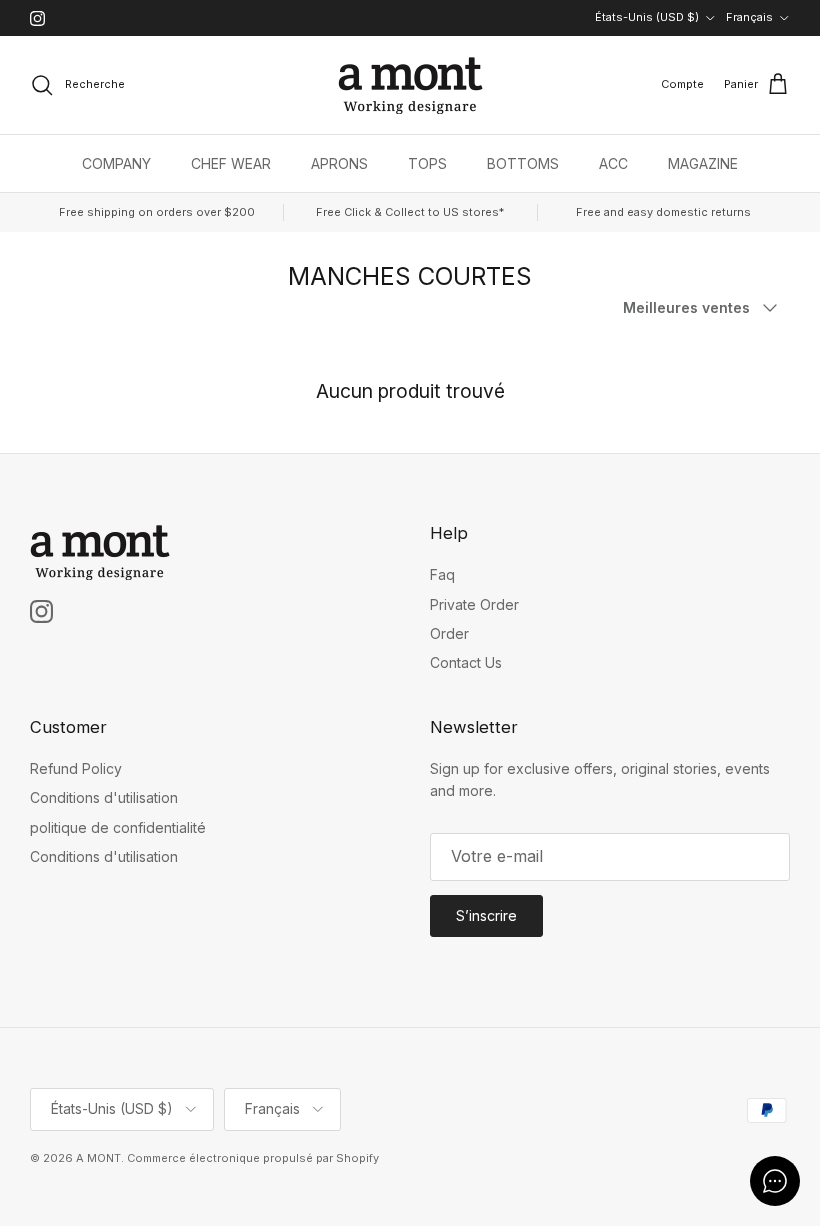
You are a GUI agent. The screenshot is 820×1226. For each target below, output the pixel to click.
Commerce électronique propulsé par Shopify (253, 1158)
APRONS (339, 163)
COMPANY (116, 163)
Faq (442, 574)
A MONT (98, 1158)
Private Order (474, 604)
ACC (613, 163)
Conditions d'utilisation (104, 797)
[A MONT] (410, 85)
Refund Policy (76, 768)
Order (449, 633)
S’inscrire (486, 915)
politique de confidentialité (118, 827)
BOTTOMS (523, 163)
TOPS (427, 163)
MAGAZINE (703, 163)
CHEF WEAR (231, 163)
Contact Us (466, 662)
